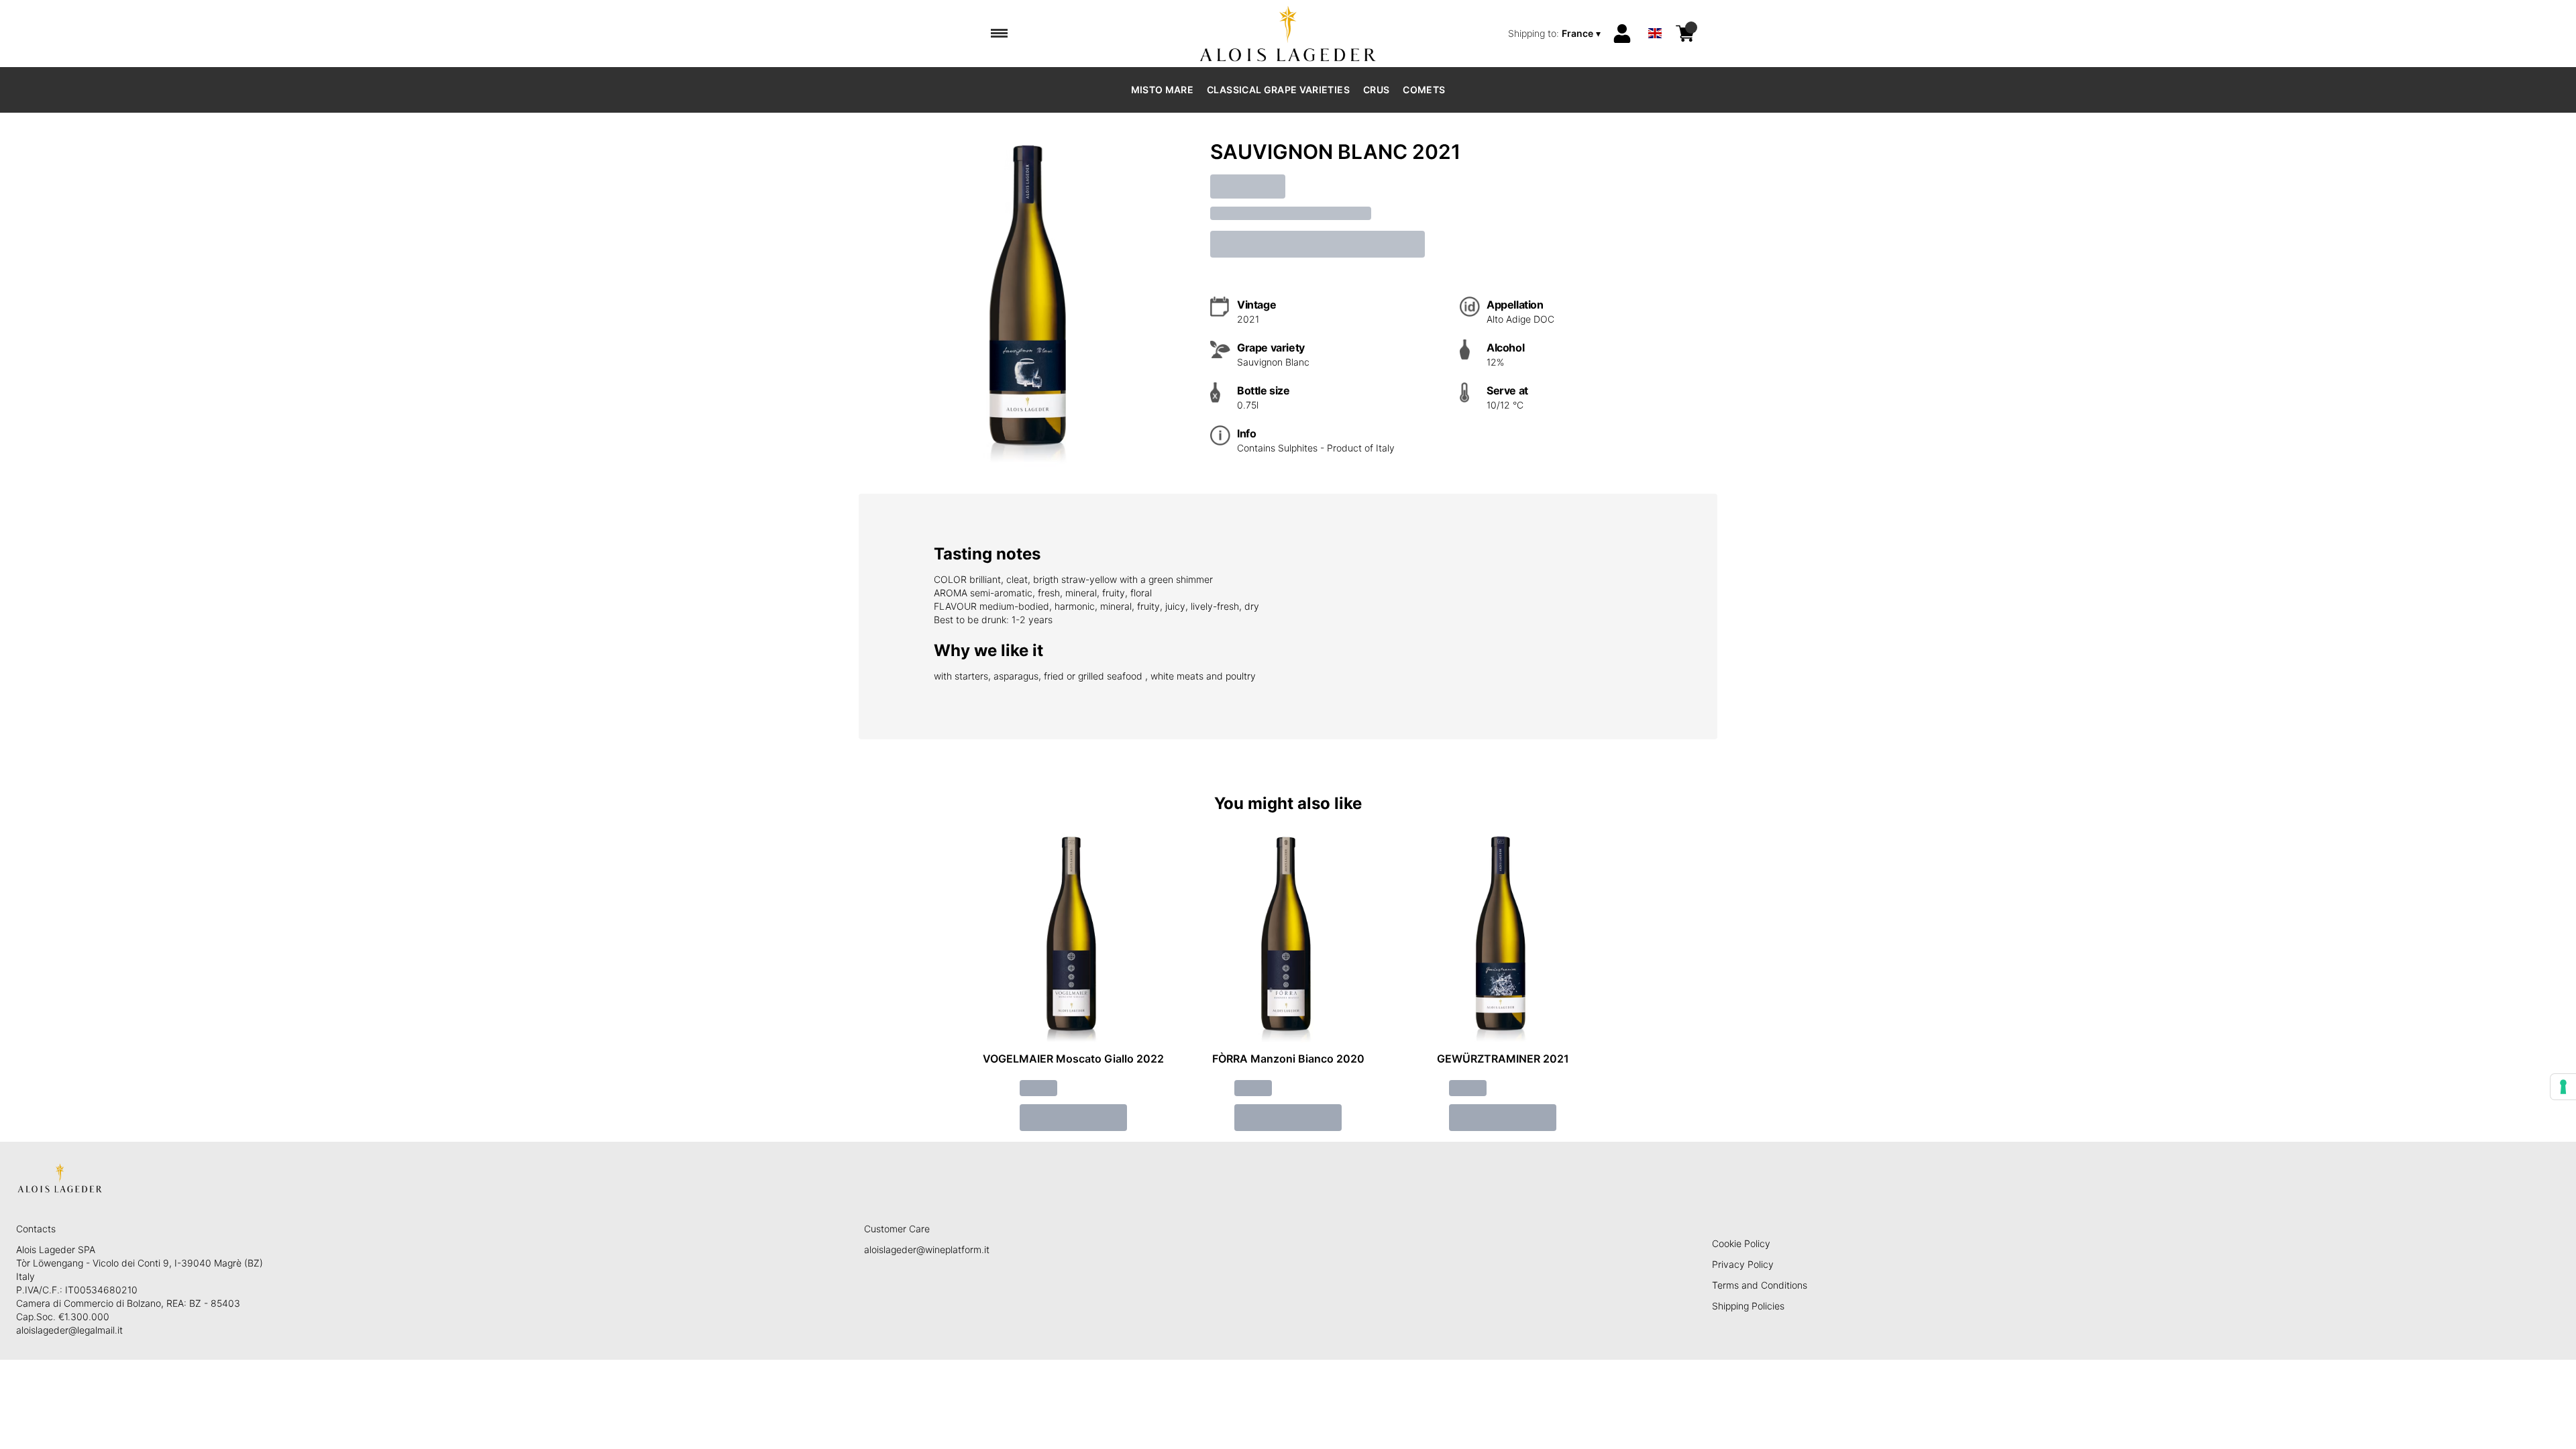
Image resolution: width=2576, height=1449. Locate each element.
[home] (1288, 34)
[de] (1655, 16)
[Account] (1622, 34)
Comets (1424, 90)
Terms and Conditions (1760, 1285)
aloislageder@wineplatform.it (927, 1249)
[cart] (1685, 34)
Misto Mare (1163, 90)
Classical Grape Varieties (1278, 90)
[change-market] (1556, 34)
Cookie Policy (1741, 1243)
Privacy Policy (1743, 1264)
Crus (1376, 90)
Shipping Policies (1748, 1306)
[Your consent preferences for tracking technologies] (2563, 1087)
